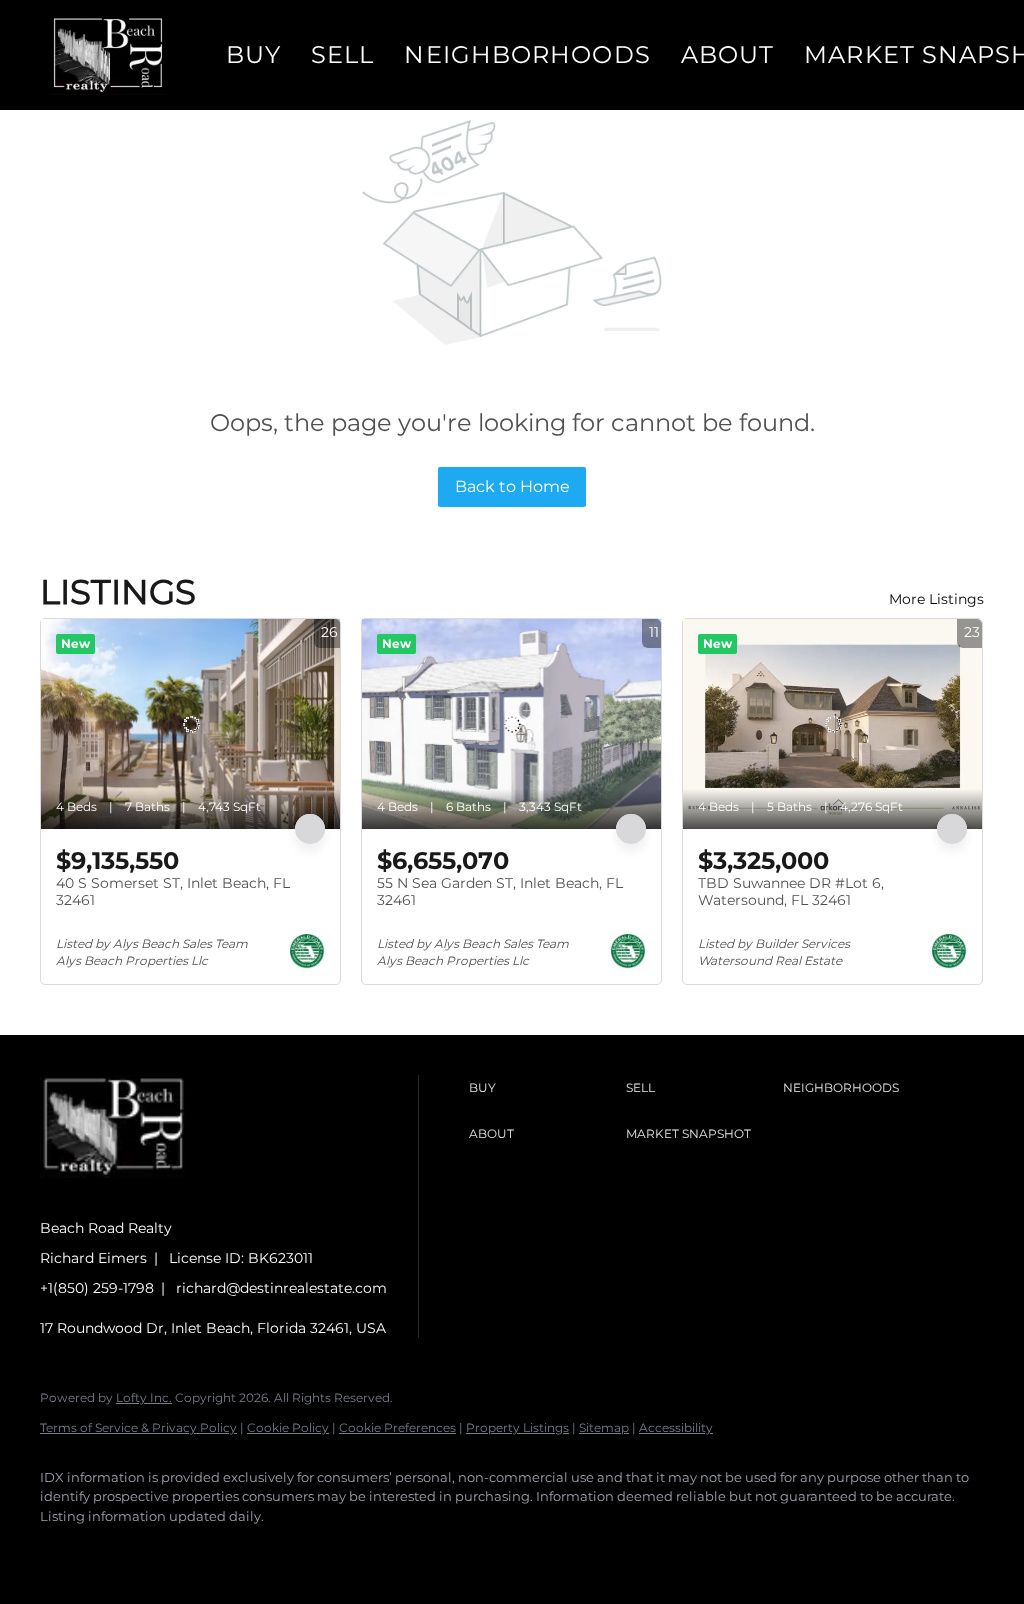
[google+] (354, 1550)
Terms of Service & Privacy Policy (138, 1427)
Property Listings (517, 1427)
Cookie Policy (288, 1427)
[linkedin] (122, 1550)
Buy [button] (253, 54)
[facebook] (64, 1550)
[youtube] (296, 1550)
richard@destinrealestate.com (281, 1288)
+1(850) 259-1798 (97, 1288)
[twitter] (180, 1550)
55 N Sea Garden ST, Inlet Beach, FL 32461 (500, 892)
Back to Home (512, 486)
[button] (108, 55)
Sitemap (604, 1427)
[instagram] (238, 1550)
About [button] (728, 54)
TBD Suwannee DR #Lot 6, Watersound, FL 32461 (791, 892)
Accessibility (676, 1427)
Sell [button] (342, 54)
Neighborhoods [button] (527, 54)
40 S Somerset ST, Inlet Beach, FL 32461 (173, 892)
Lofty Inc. (144, 1397)
